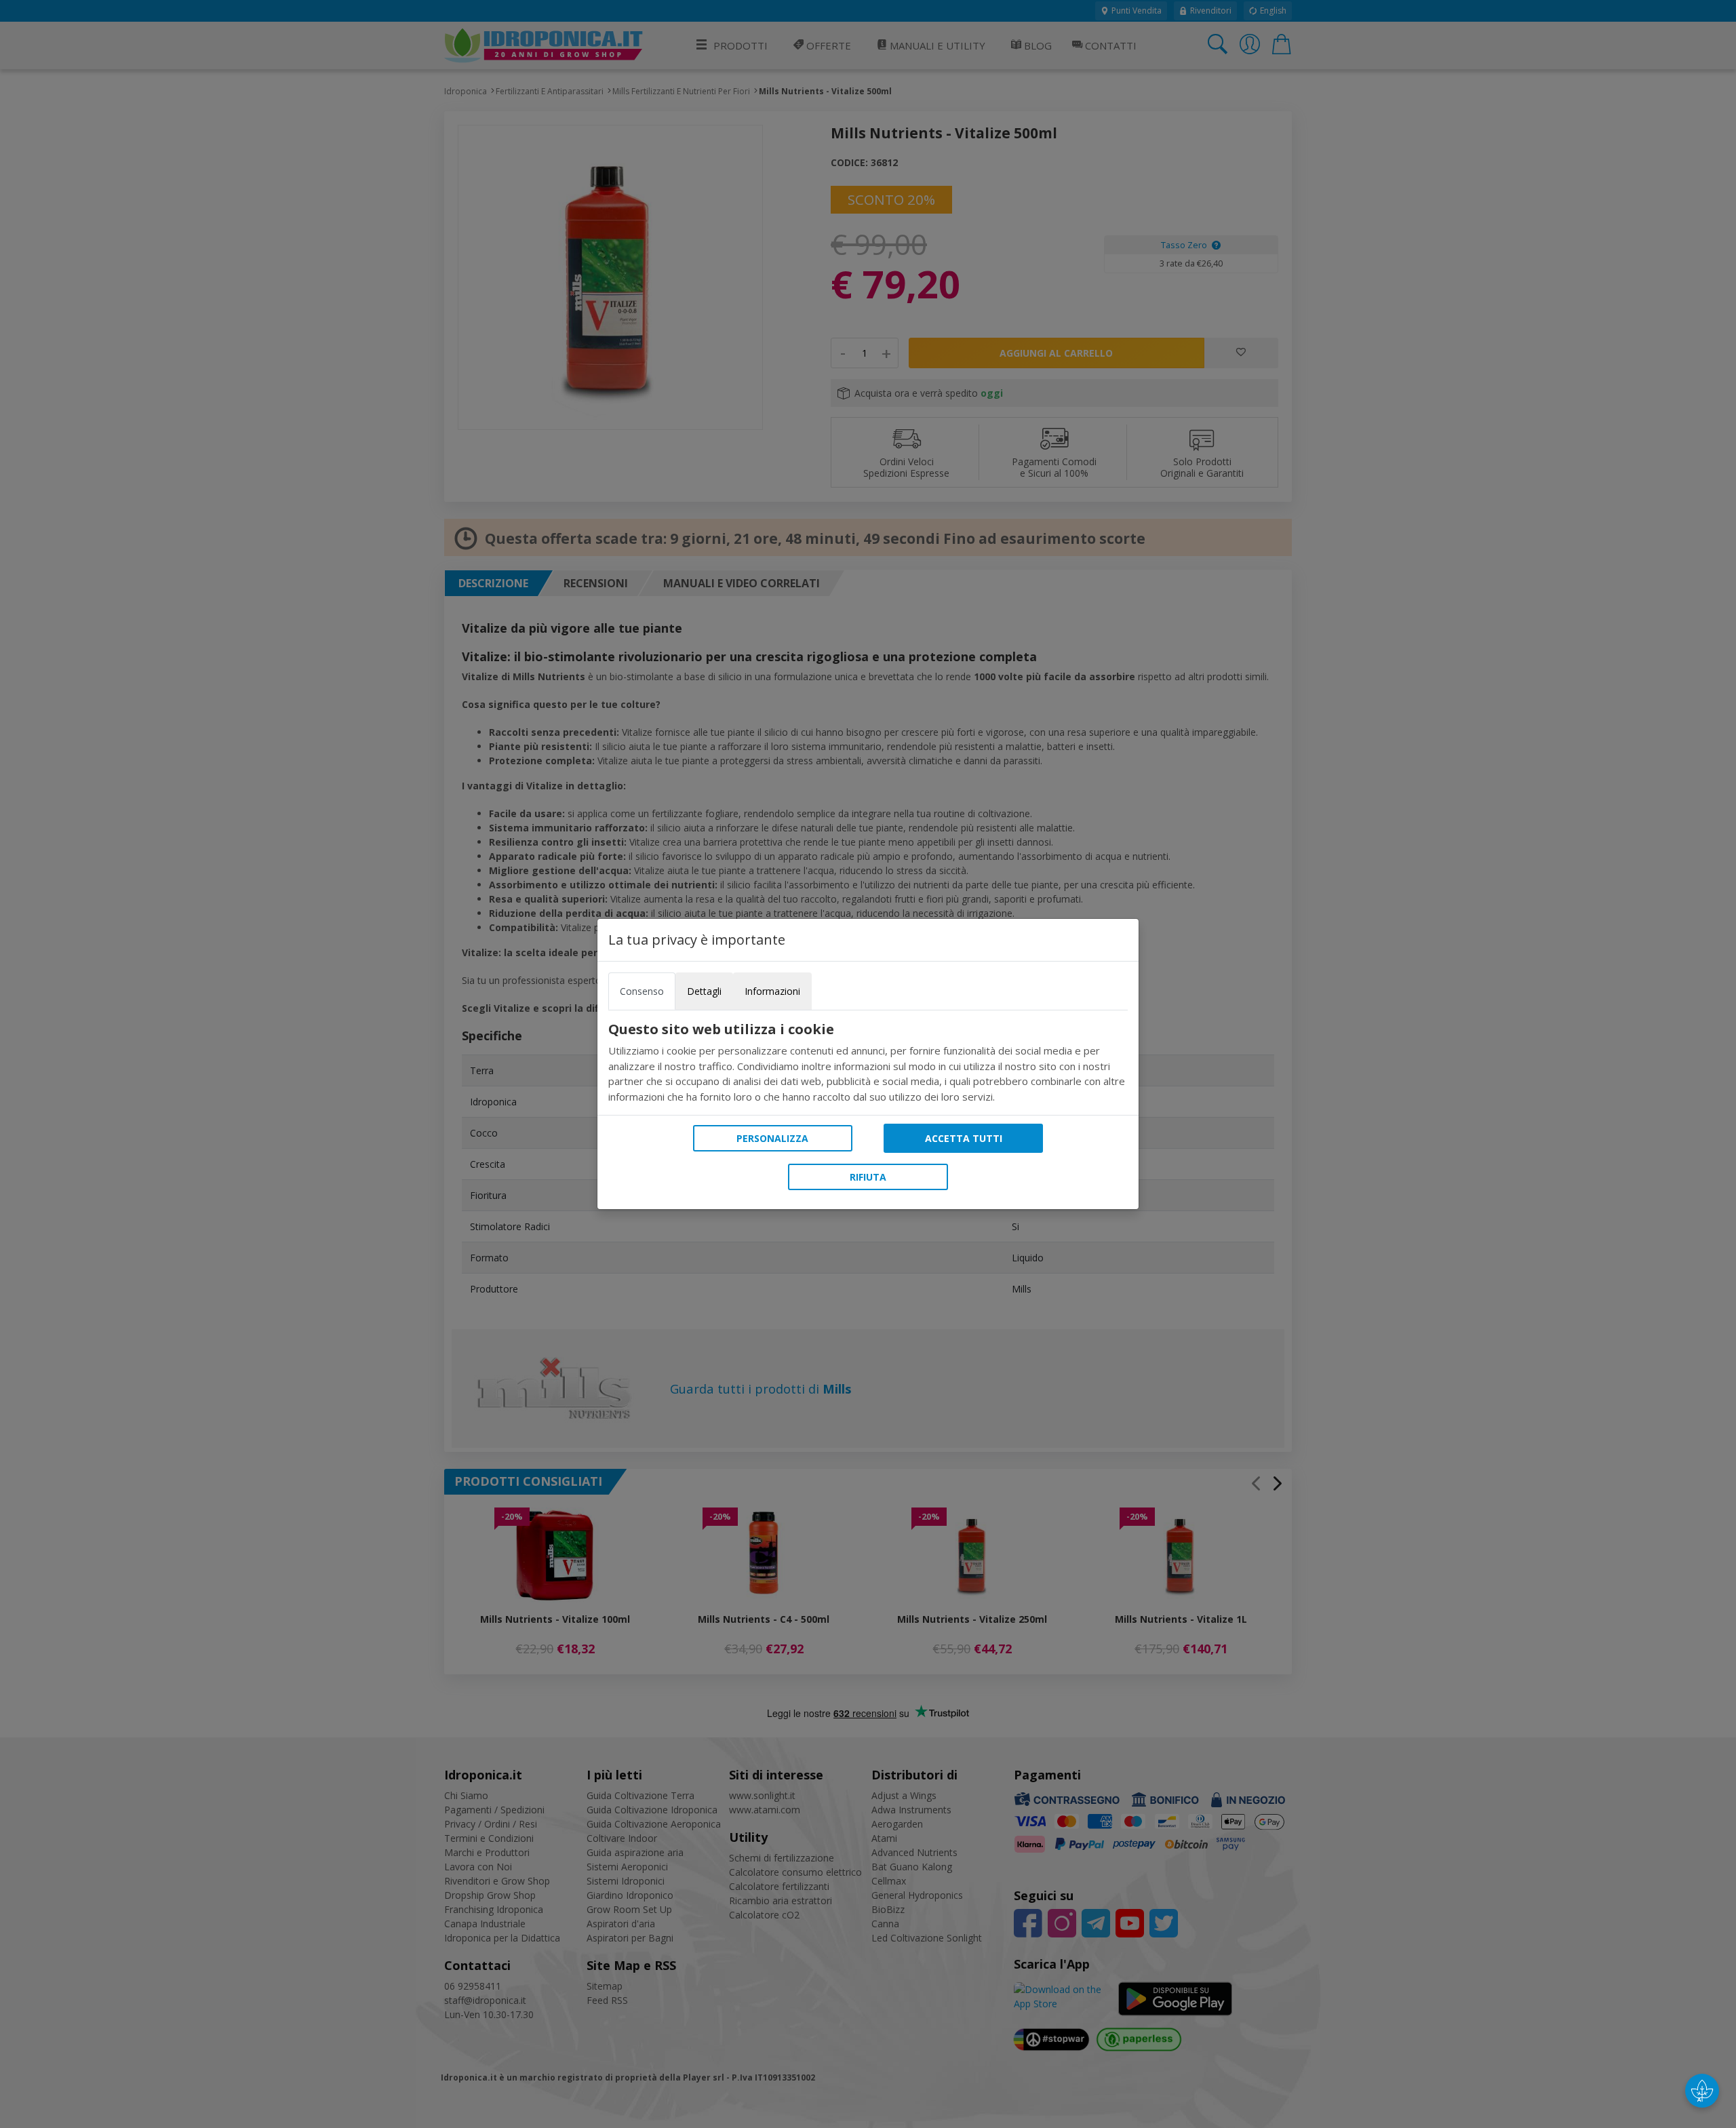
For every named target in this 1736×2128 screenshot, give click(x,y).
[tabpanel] (868, 1063)
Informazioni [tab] (772, 991)
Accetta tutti (964, 1138)
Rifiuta (868, 1177)
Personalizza (772, 1138)
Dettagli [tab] (704, 991)
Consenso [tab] (642, 991)
